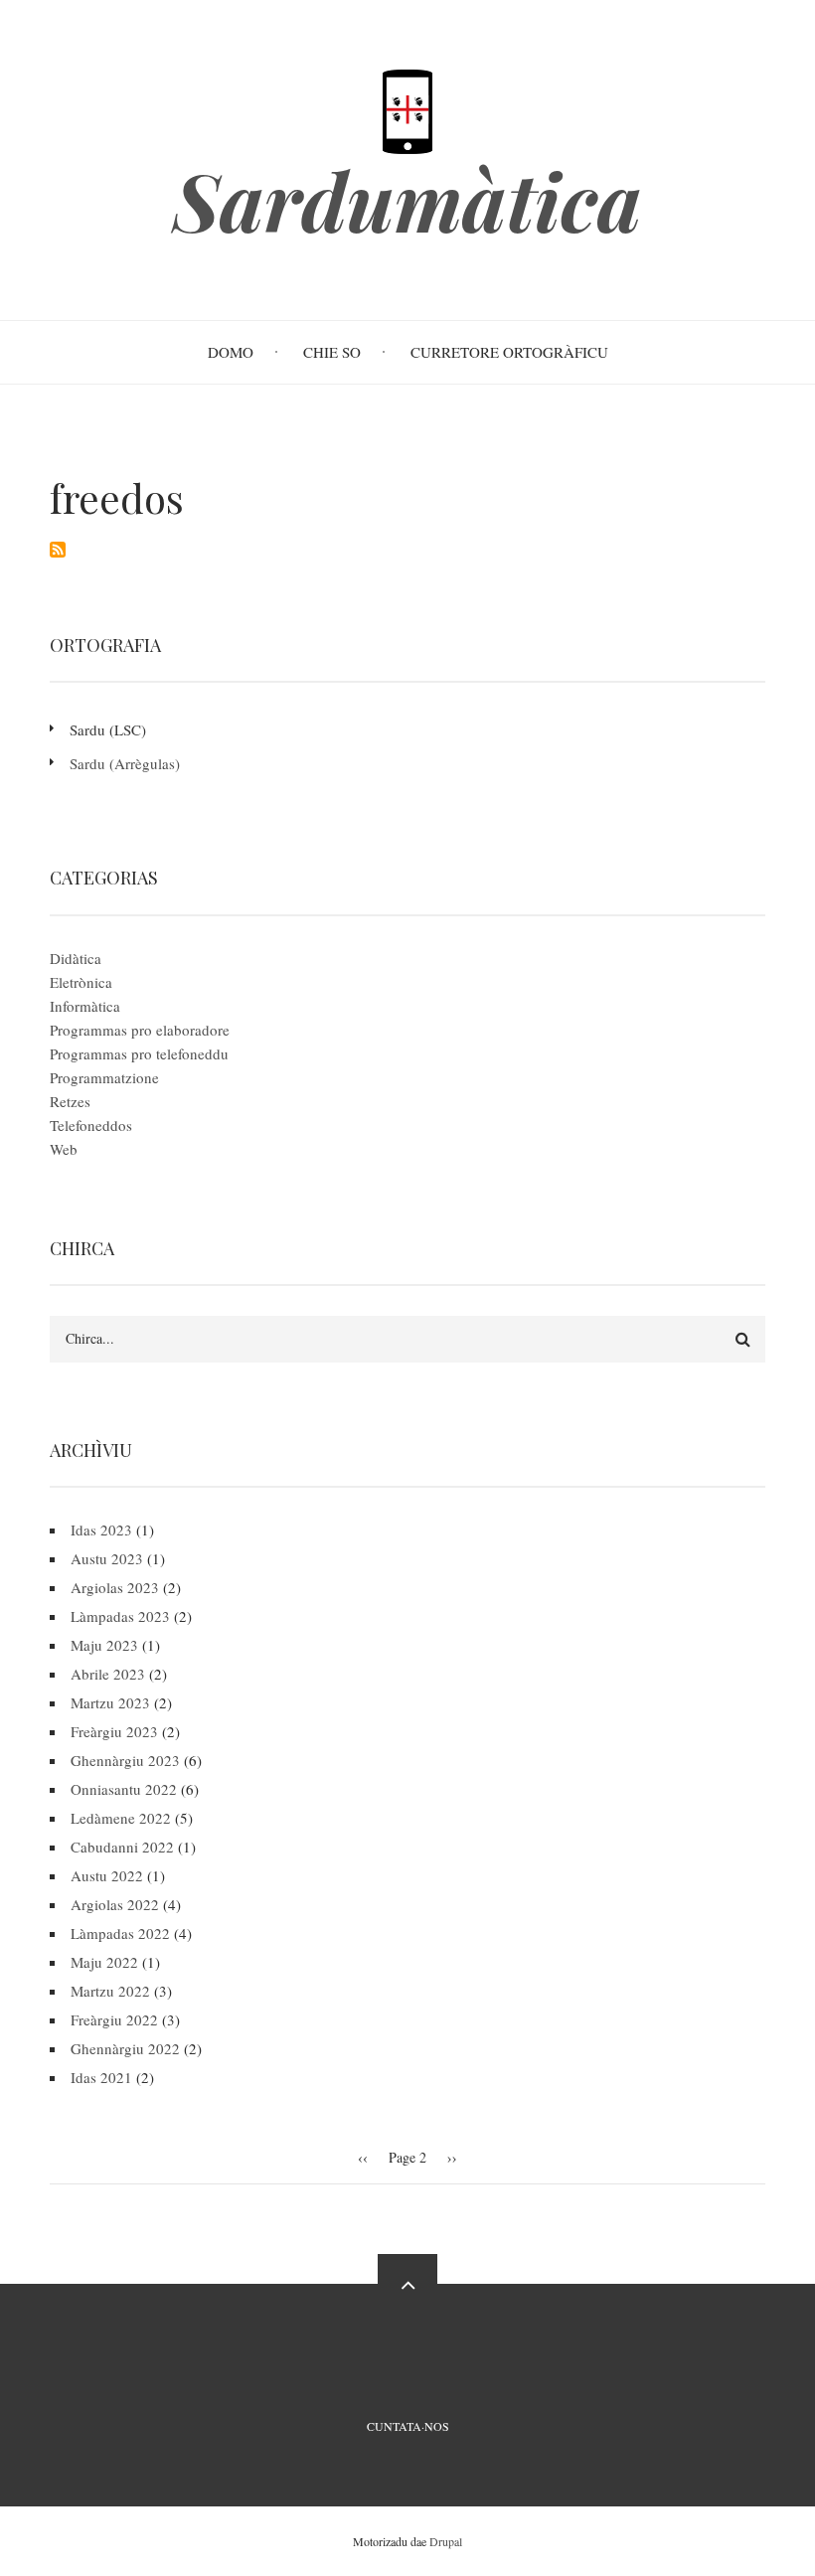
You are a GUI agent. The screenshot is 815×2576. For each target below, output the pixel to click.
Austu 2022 (107, 1875)
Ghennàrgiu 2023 (125, 1760)
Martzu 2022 (110, 1991)
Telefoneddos (91, 1125)
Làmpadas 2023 (120, 1616)
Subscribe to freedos (58, 550)
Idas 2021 (101, 2077)
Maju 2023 (104, 1645)
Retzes (70, 1101)
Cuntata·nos (408, 2426)
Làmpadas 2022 (120, 1933)
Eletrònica (81, 982)
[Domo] (407, 109)
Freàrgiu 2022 (114, 2019)
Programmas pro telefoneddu (139, 1053)
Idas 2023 (101, 1529)
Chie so (332, 352)
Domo (231, 352)
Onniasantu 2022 (124, 1789)
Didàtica (76, 958)
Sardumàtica (407, 200)
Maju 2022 (104, 1962)
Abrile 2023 (108, 1674)
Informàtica (85, 1006)
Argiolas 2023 (115, 1587)
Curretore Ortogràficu (509, 352)
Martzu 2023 (110, 1702)
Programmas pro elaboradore (140, 1030)
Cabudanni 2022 (122, 1847)
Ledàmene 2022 (121, 1818)
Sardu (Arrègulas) (125, 763)
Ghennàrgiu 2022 (125, 2048)
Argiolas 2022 (115, 1904)
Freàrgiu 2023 (114, 1731)
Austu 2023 (107, 1558)
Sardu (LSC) (108, 729)
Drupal (446, 2541)
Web (64, 1149)
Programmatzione (104, 1077)
